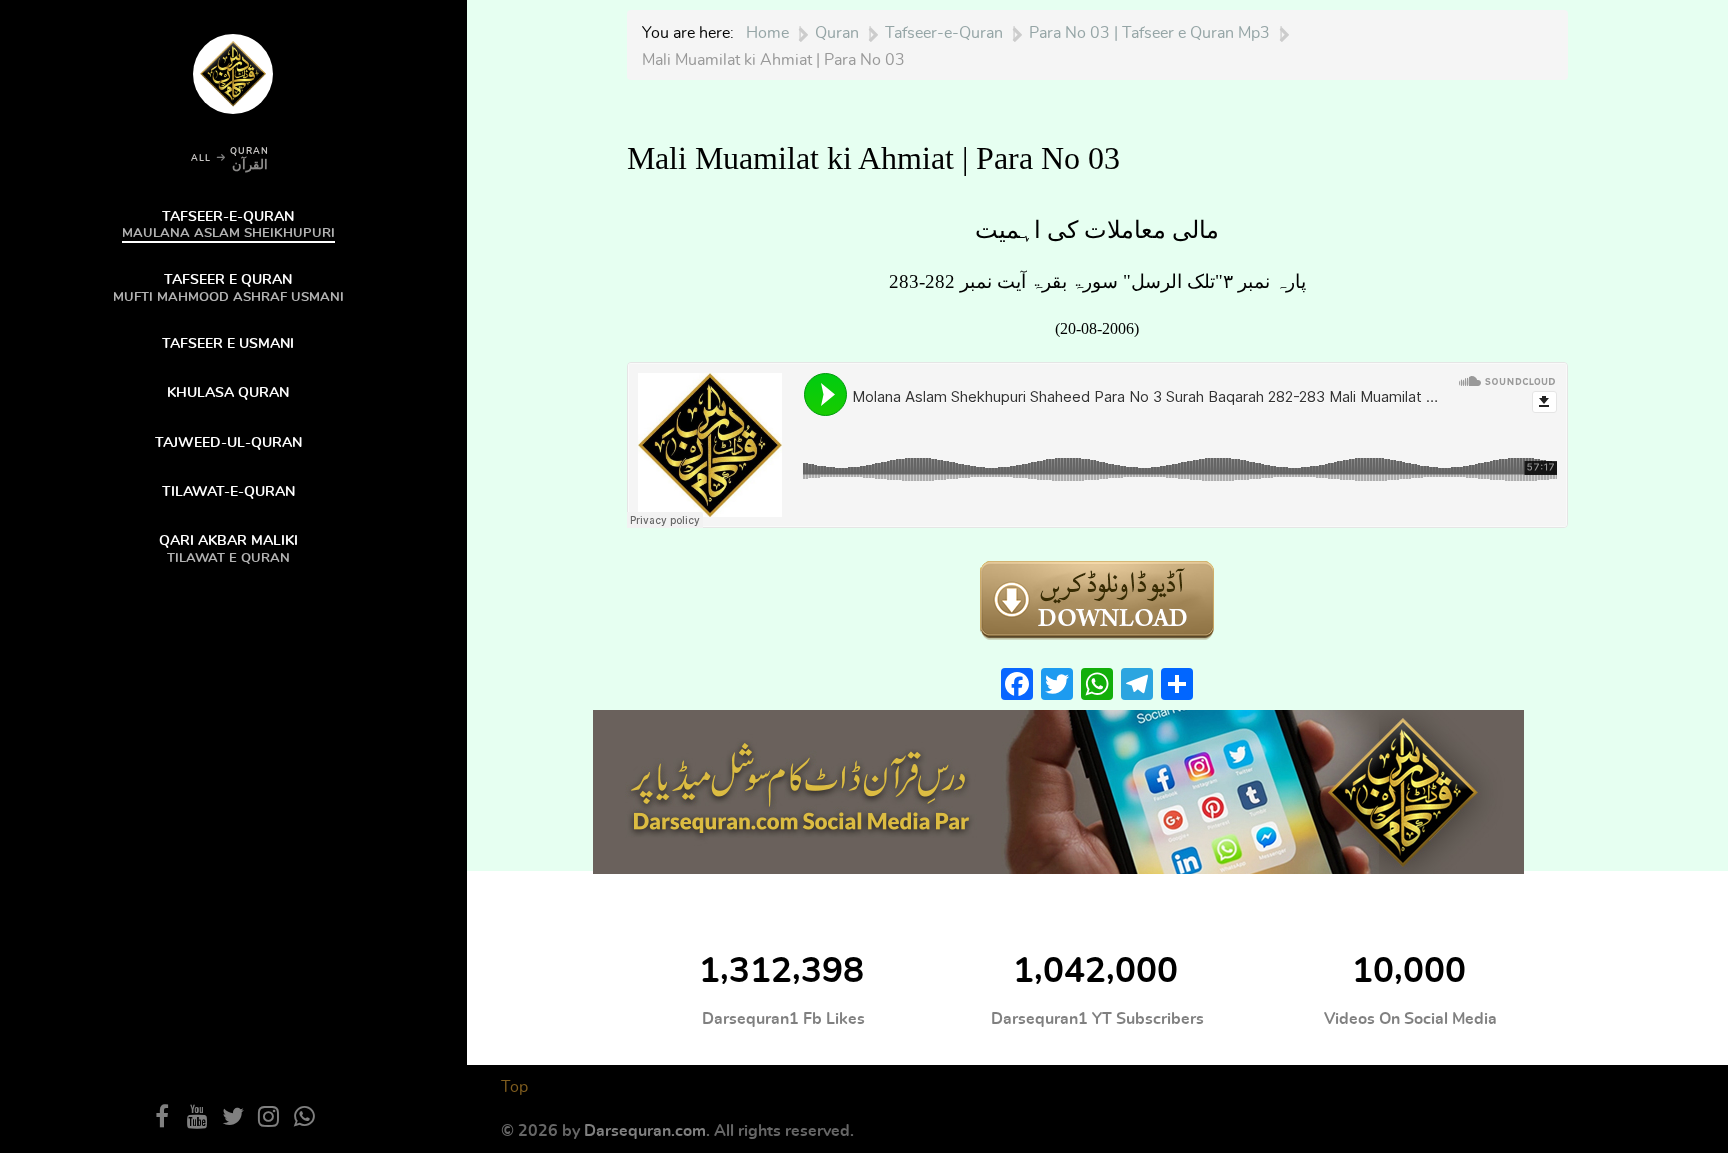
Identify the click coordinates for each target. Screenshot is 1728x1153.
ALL (201, 158)
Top (514, 1087)
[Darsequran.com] (1058, 789)
